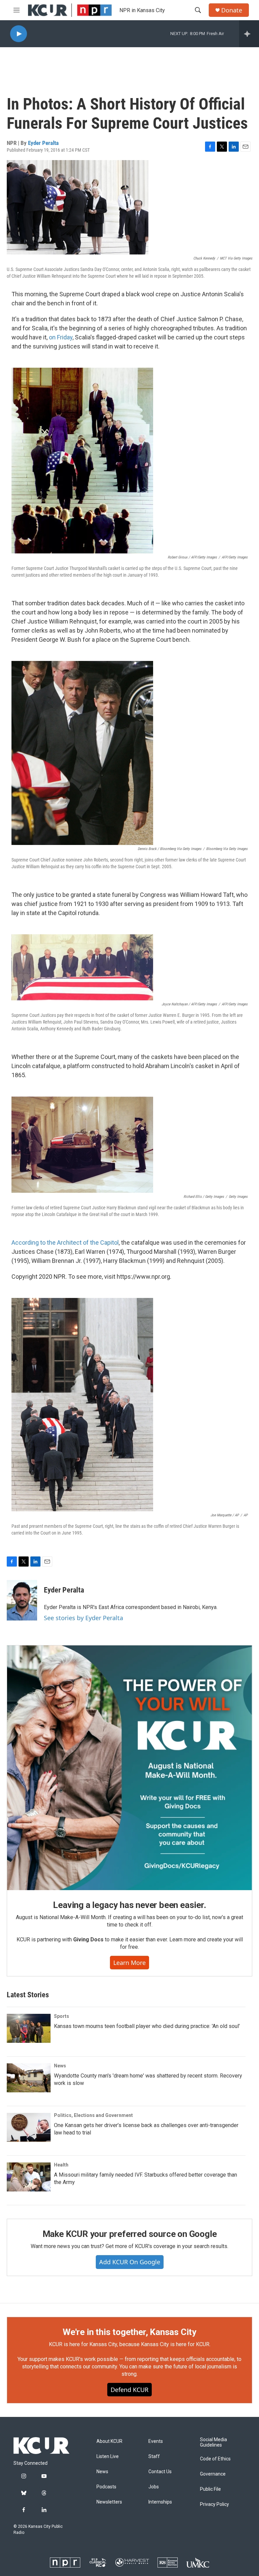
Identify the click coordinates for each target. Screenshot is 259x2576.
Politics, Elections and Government (93, 2115)
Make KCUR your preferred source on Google (130, 2234)
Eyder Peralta (43, 143)
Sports (62, 2016)
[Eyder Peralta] (22, 1600)
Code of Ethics (215, 2459)
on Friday (61, 337)
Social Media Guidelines (213, 2442)
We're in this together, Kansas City (129, 2332)
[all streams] (249, 34)
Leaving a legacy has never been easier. (129, 1905)
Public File (210, 2489)
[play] (19, 34)
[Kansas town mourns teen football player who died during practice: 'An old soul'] (29, 2028)
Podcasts (106, 2487)
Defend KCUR (129, 2390)
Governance (213, 2474)
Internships (160, 2502)
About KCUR (109, 2441)
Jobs (154, 2487)
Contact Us (160, 2472)
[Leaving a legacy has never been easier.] (129, 1768)
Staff (154, 2457)
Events (156, 2441)
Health (61, 2165)
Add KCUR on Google (130, 2262)
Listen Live (108, 2457)
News (60, 2066)
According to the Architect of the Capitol (65, 1242)
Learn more (129, 1963)
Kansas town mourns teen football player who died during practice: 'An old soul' (147, 2026)
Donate (232, 10)
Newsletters (109, 2502)
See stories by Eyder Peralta (83, 1618)
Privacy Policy (214, 2504)
